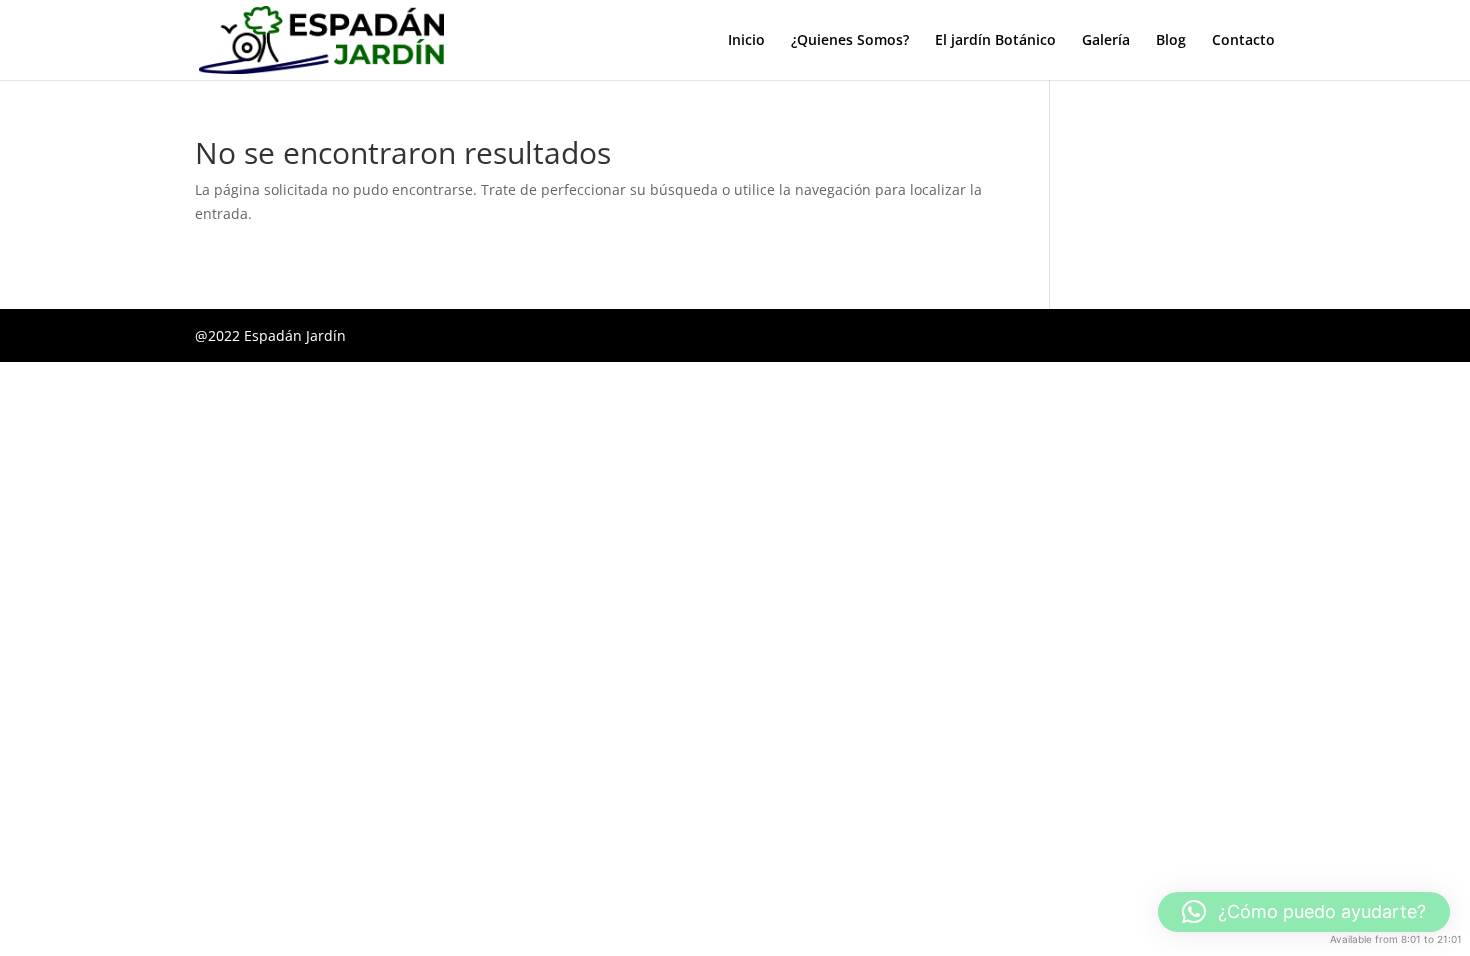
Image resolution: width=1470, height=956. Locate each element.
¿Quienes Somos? (850, 41)
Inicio (746, 41)
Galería (1106, 41)
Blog (1171, 41)
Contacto (1243, 41)
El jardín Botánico (995, 41)
